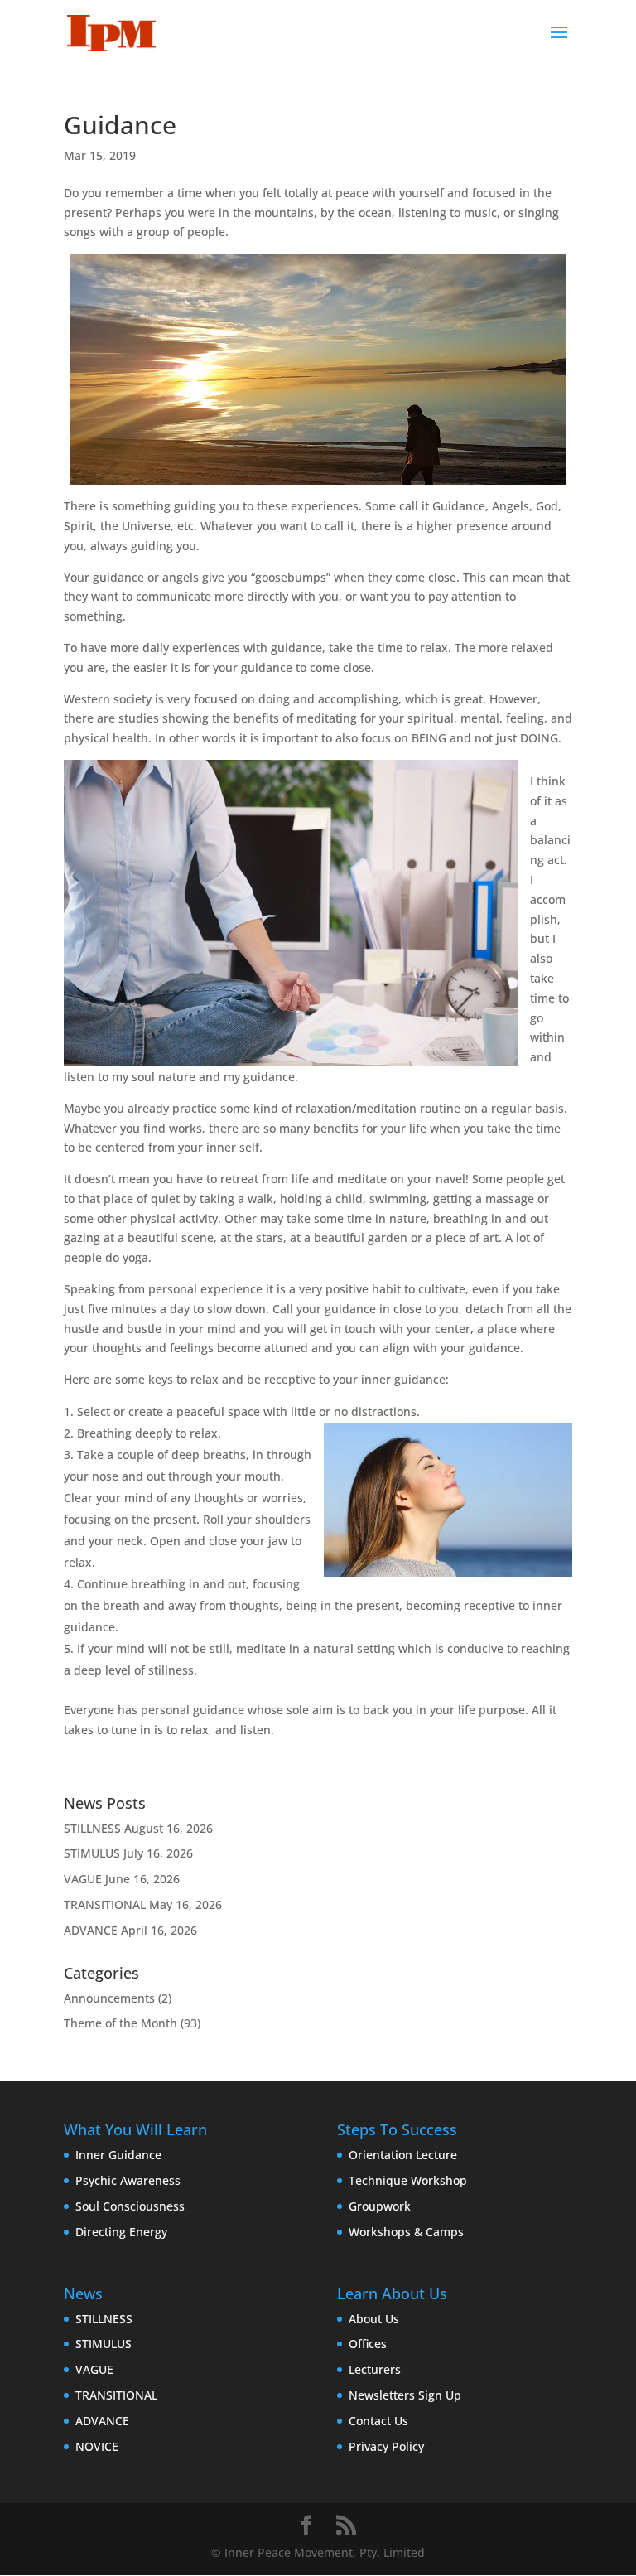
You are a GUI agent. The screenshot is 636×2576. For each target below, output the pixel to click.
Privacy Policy (386, 2446)
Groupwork (380, 2206)
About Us (374, 2319)
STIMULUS (92, 1853)
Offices (368, 2344)
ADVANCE (91, 1930)
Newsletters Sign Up (405, 2395)
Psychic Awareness (128, 2180)
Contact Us (378, 2421)
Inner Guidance (118, 2155)
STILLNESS (92, 1828)
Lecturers (375, 2369)
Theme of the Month (120, 2023)
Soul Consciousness (130, 2206)
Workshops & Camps (406, 2232)
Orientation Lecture (403, 2155)
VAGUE (83, 1879)
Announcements (109, 1998)
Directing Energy (121, 2232)
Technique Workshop (408, 2180)
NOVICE (97, 2446)
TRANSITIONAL (105, 1904)
